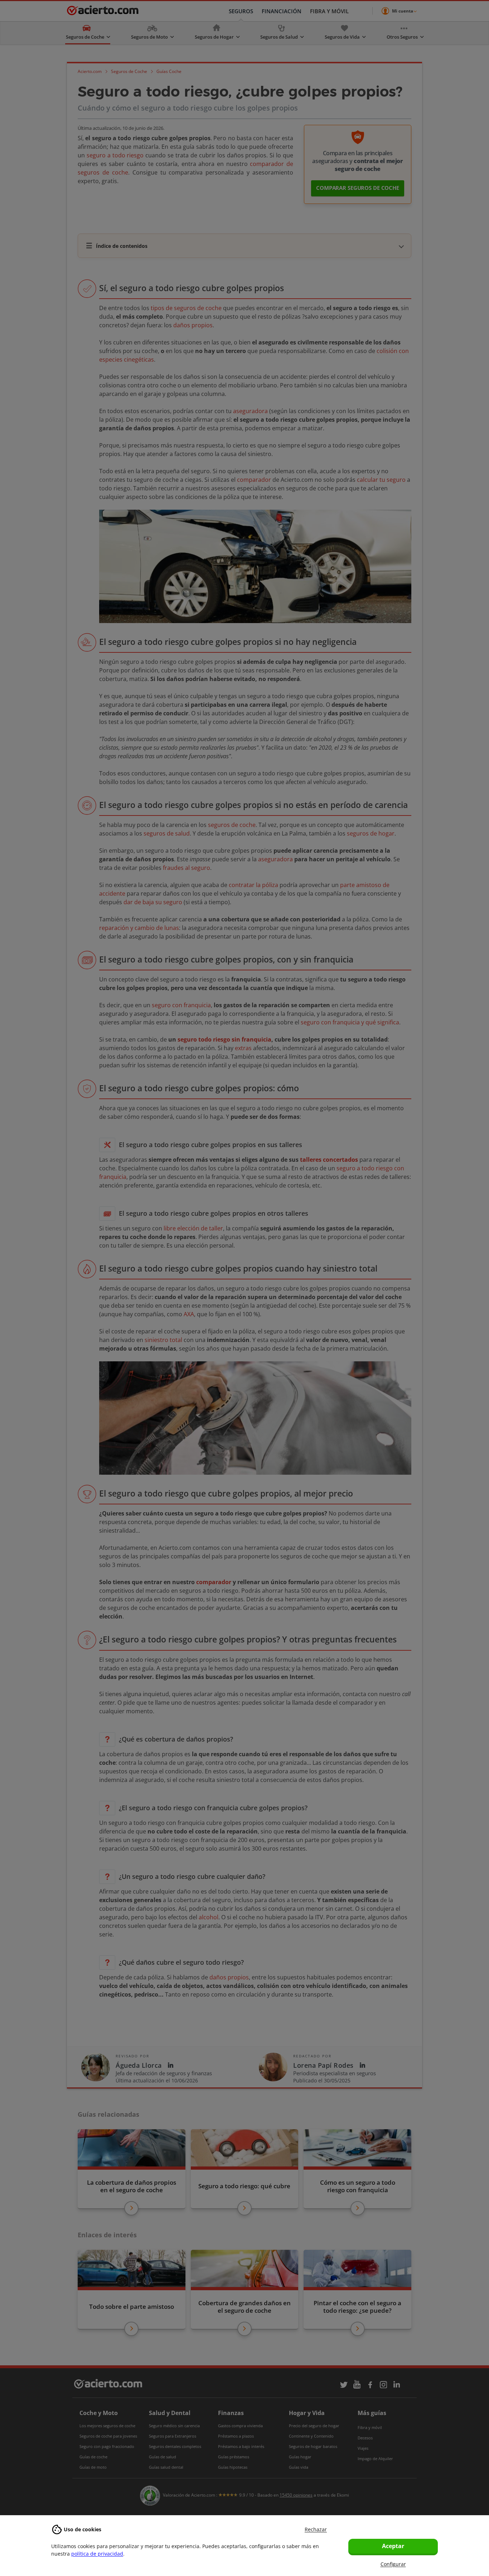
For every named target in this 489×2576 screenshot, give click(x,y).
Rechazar (316, 2529)
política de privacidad (97, 2554)
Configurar (393, 2564)
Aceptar (393, 2546)
